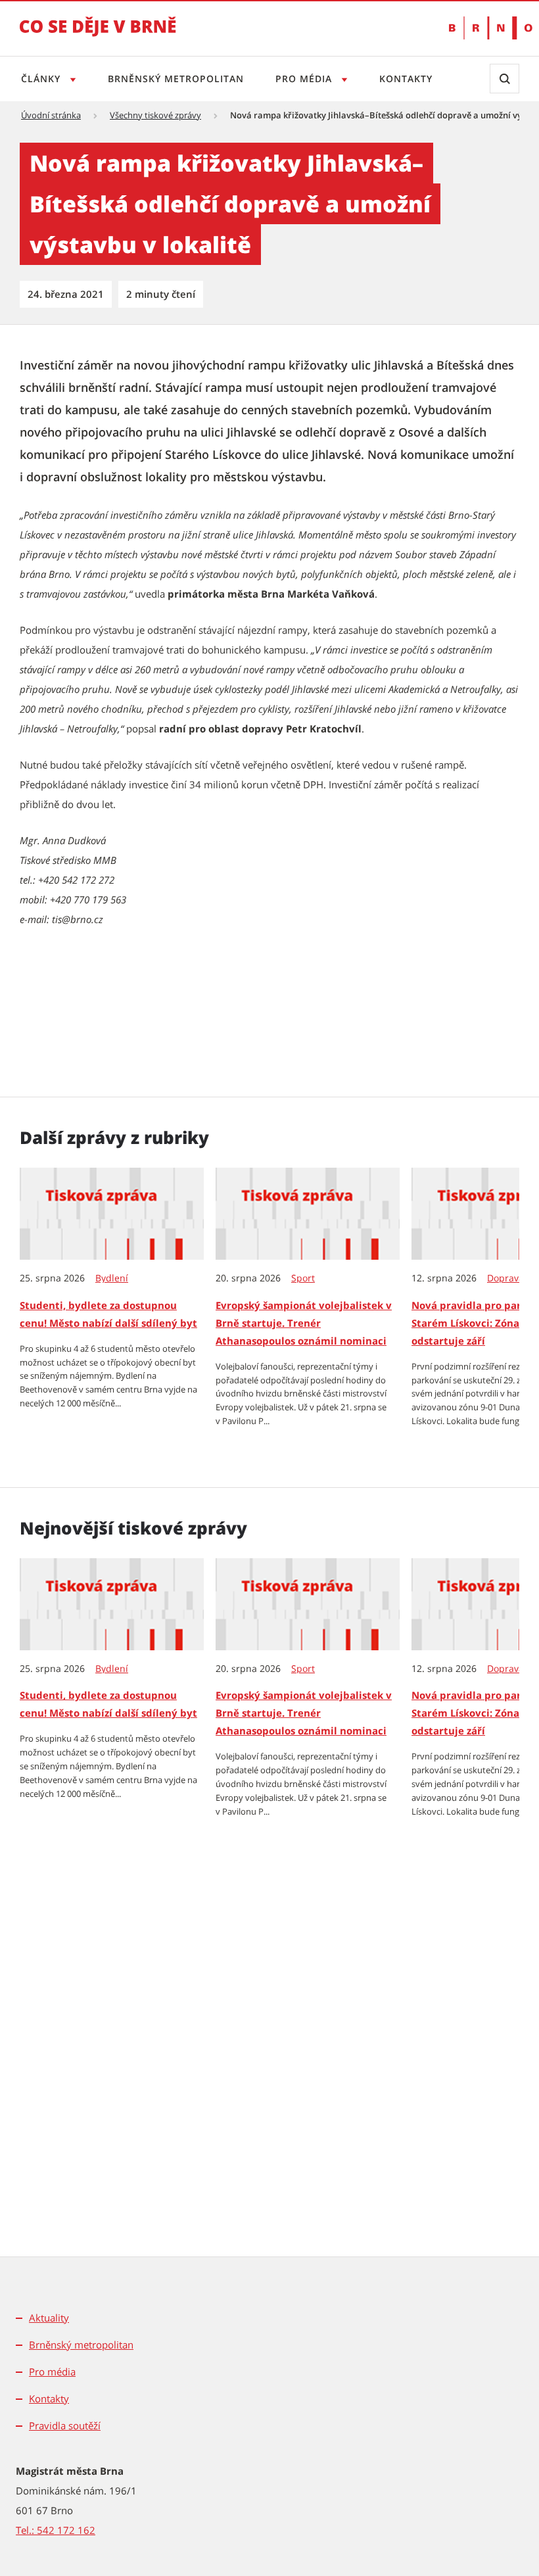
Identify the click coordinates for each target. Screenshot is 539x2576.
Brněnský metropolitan (176, 79)
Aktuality (49, 2318)
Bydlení (112, 1278)
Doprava (505, 1278)
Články (42, 79)
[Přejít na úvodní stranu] (98, 36)
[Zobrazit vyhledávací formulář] (504, 79)
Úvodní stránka (51, 115)
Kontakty (406, 79)
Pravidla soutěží (65, 2425)
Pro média (305, 79)
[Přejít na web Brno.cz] (484, 28)
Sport (303, 1278)
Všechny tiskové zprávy (155, 115)
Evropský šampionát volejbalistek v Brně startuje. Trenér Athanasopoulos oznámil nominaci (304, 1323)
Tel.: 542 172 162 (56, 2530)
